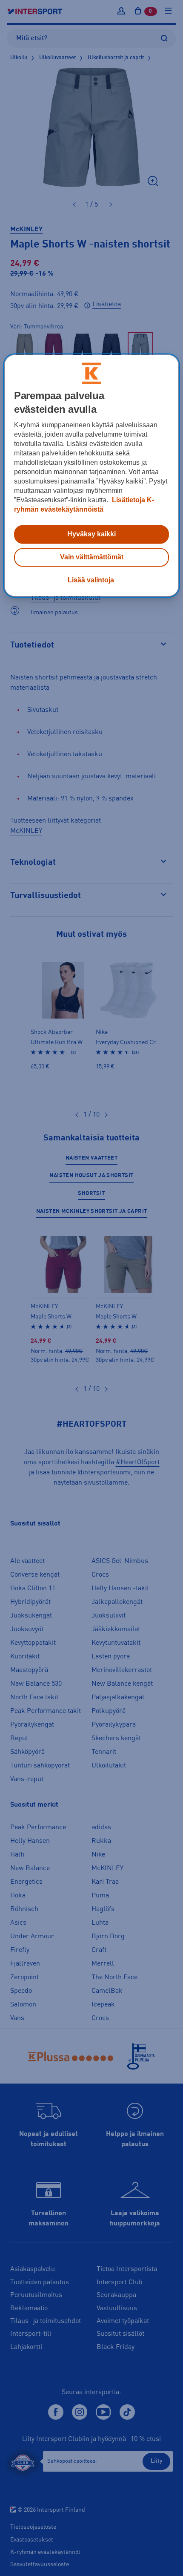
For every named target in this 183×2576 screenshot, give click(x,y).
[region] (92, 475)
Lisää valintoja (91, 580)
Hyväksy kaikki (91, 534)
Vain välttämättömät (92, 557)
